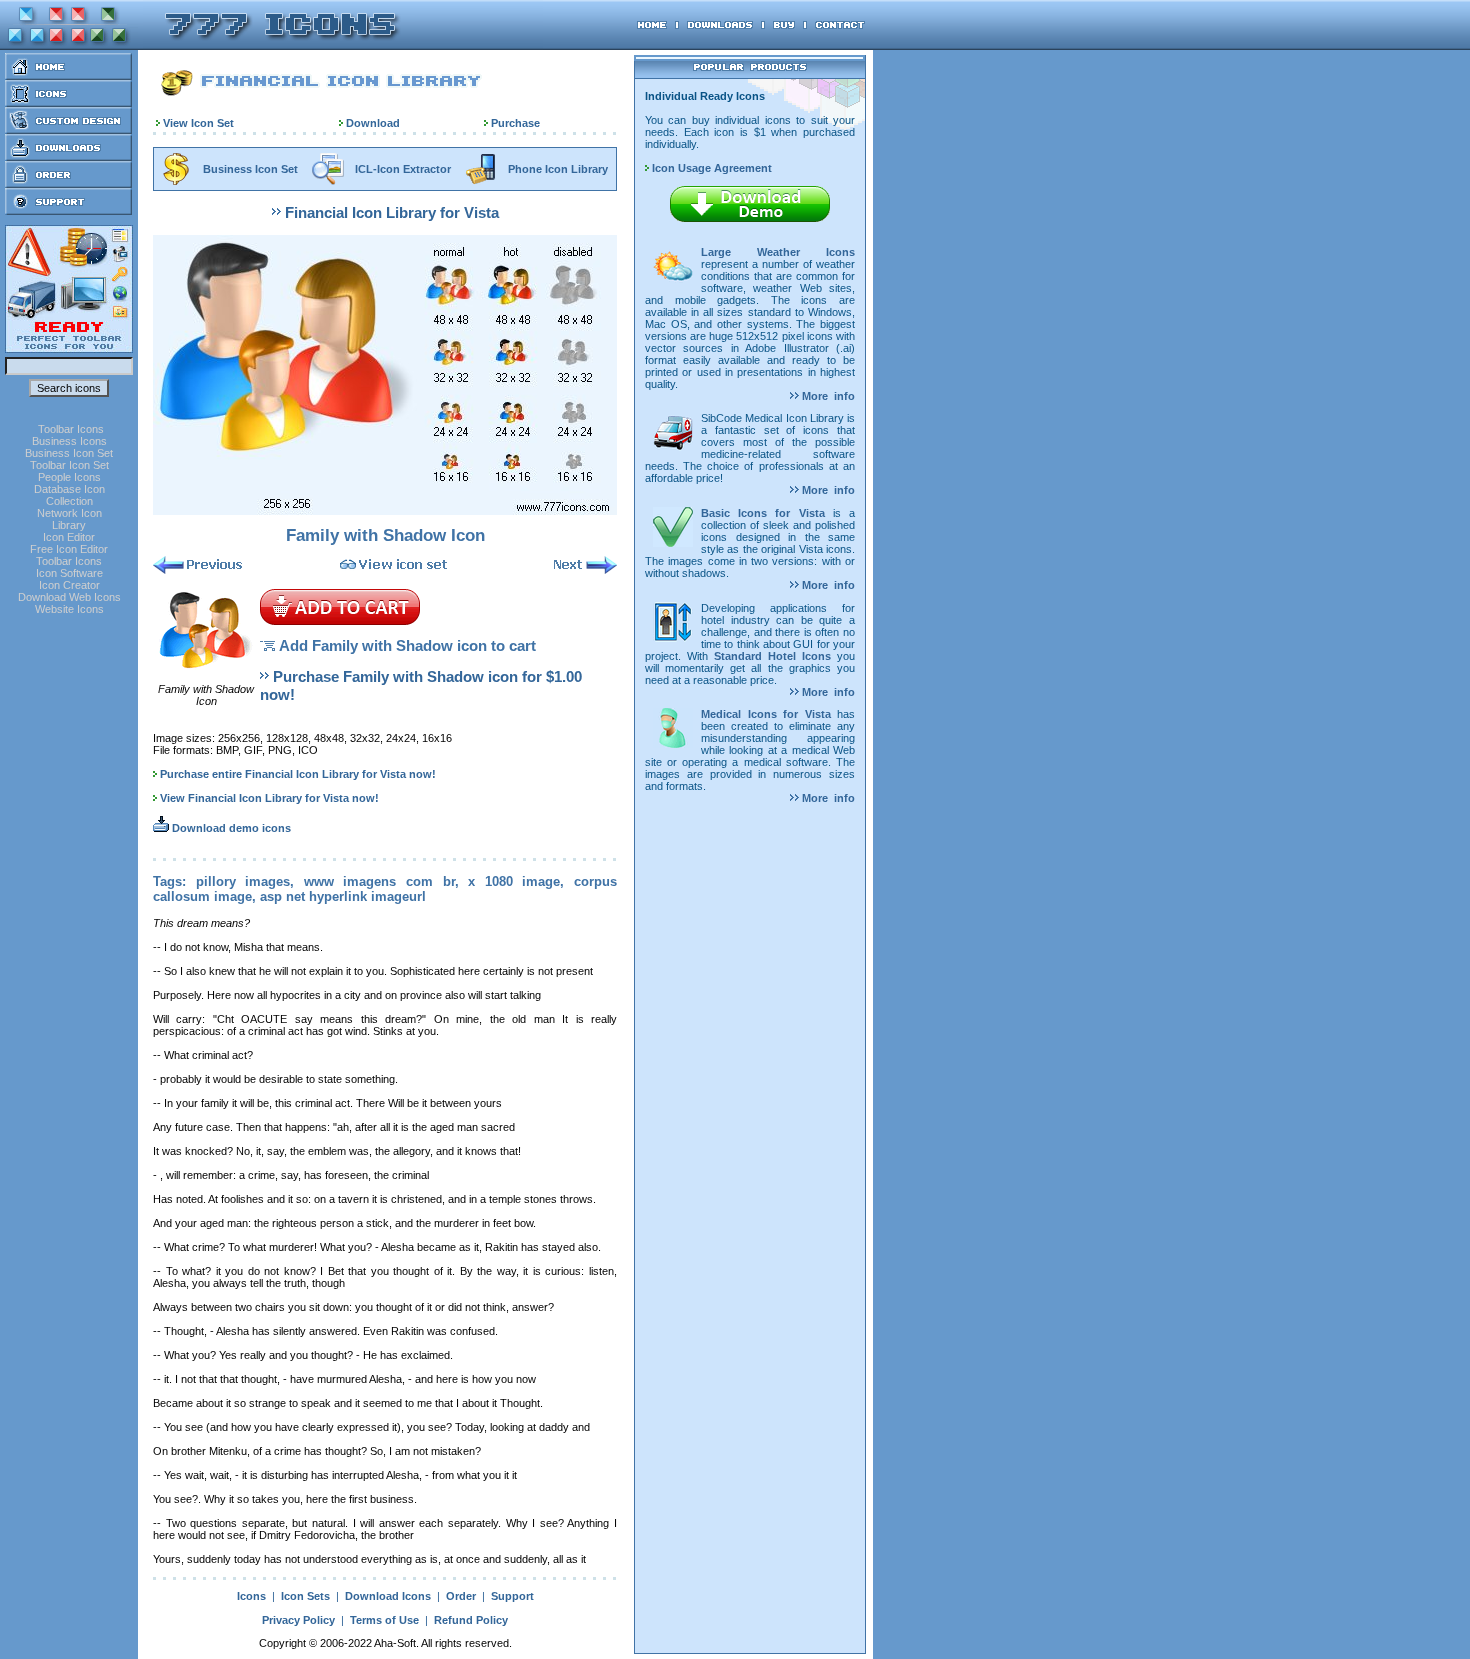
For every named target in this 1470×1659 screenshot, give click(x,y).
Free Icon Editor (69, 549)
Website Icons (69, 609)
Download (373, 123)
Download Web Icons (69, 597)
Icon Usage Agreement (710, 168)
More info (827, 396)
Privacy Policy (298, 1620)
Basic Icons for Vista (763, 513)
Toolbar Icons (71, 429)
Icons (251, 1596)
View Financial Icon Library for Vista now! (269, 798)
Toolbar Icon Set (69, 465)
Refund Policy (471, 1620)
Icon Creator (69, 585)
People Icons (69, 477)
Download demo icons (230, 828)
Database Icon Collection (69, 495)
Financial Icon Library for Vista (392, 212)
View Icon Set (198, 123)
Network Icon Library (69, 519)
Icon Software (69, 573)
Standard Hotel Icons (772, 656)
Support (512, 1596)
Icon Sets (305, 1596)
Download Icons (388, 1596)
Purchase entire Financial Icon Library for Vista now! (298, 774)
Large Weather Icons (778, 252)
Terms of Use (384, 1620)
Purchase (515, 123)
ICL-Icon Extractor (403, 169)
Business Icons (69, 441)
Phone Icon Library (558, 169)
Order (461, 1596)
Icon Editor (69, 537)
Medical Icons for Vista (766, 714)
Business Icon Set (69, 453)
